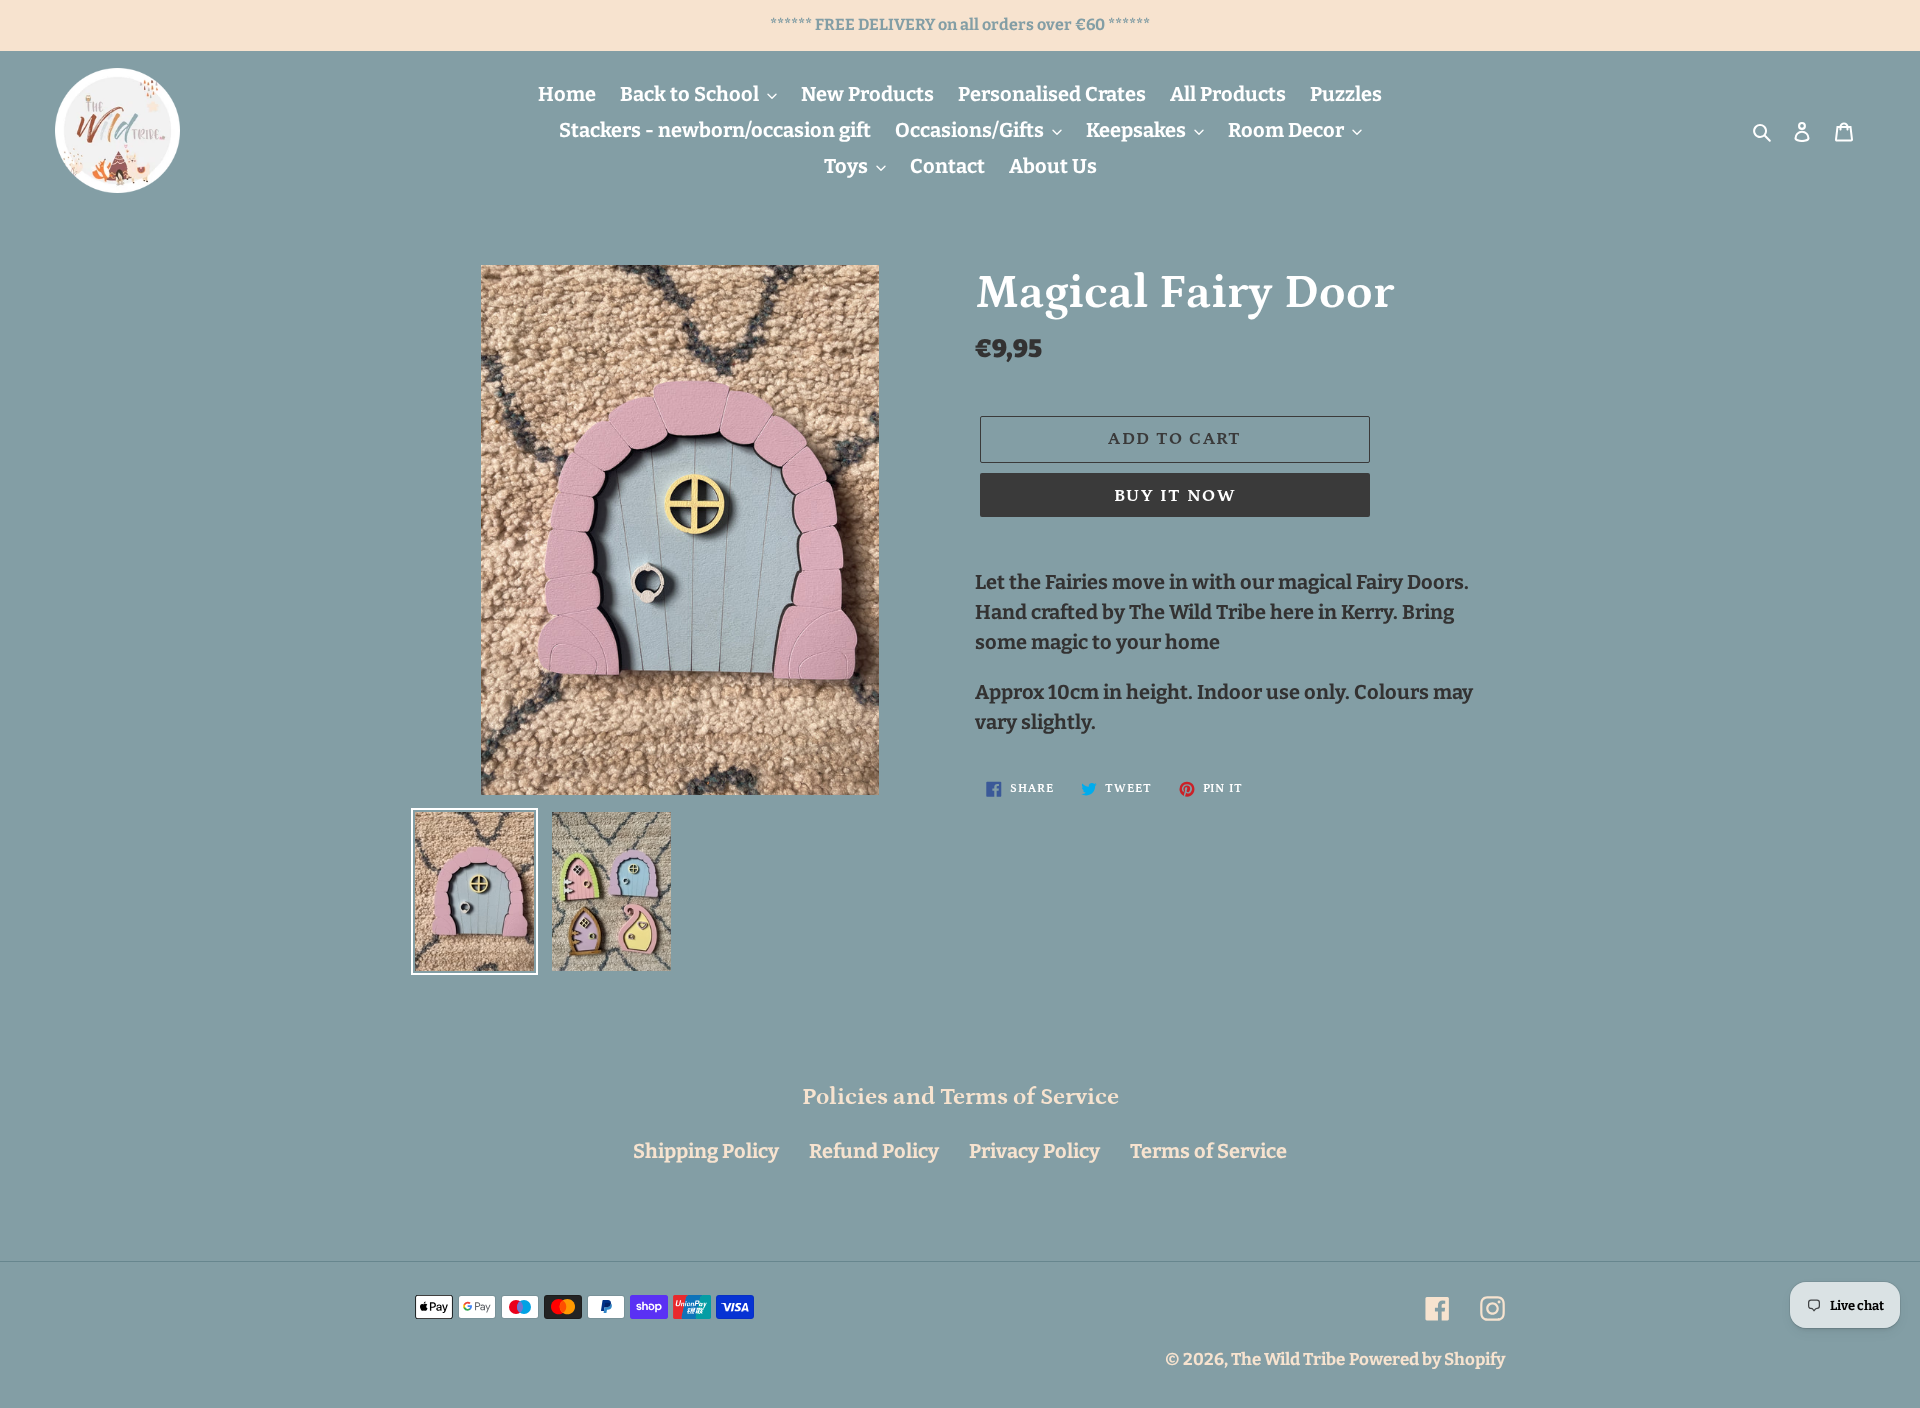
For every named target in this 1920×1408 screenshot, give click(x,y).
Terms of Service (1208, 1151)
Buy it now (1175, 496)
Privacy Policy (1034, 1151)
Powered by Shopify (1427, 1359)
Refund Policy (874, 1151)
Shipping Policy (706, 1151)
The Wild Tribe (1288, 1359)
